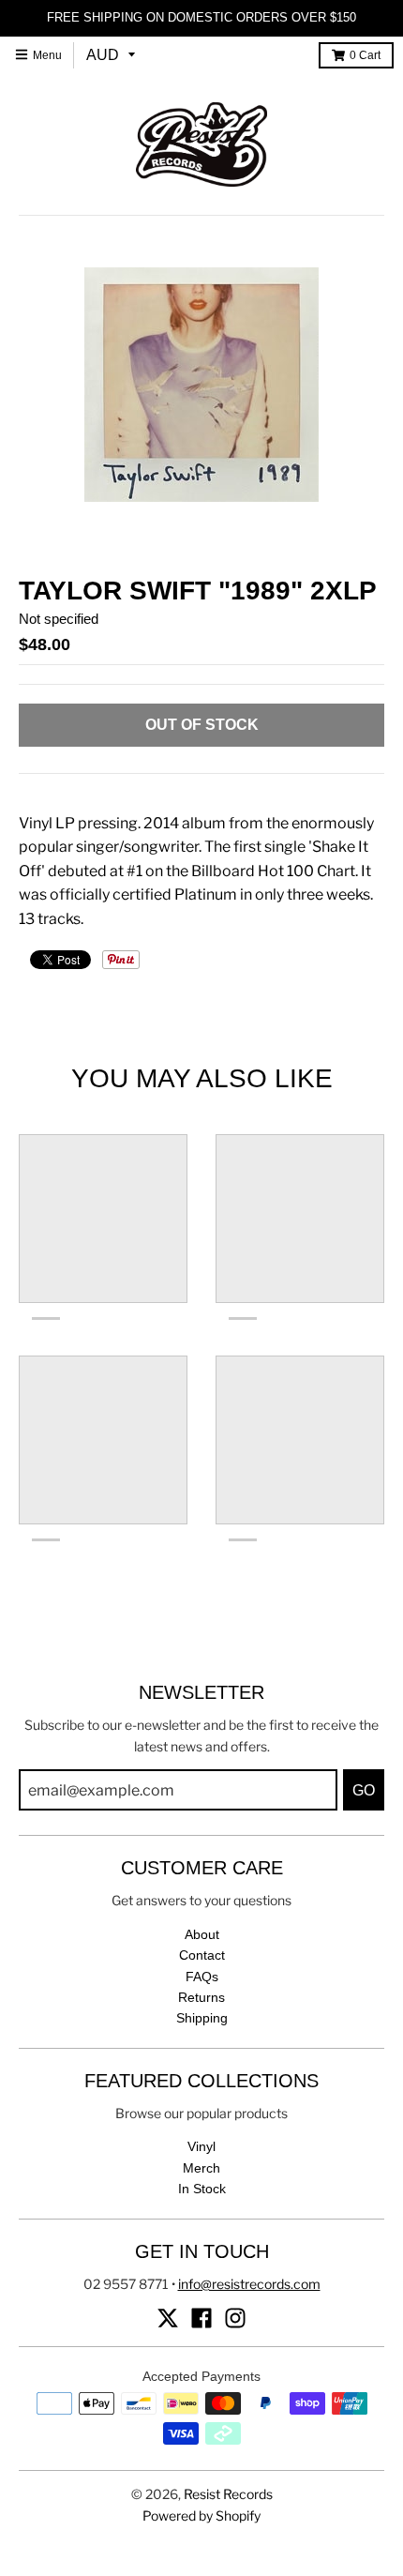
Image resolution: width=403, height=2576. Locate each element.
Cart (365, 55)
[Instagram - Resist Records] (235, 2318)
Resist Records (228, 2494)
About (202, 1934)
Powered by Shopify (201, 2515)
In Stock (202, 2189)
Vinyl (201, 2146)
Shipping (202, 2018)
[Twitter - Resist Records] (168, 2318)
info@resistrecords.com (249, 2284)
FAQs (202, 1977)
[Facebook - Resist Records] (201, 2318)
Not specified (59, 619)
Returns (201, 1997)
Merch (201, 2168)
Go (364, 1790)
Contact (202, 1955)
